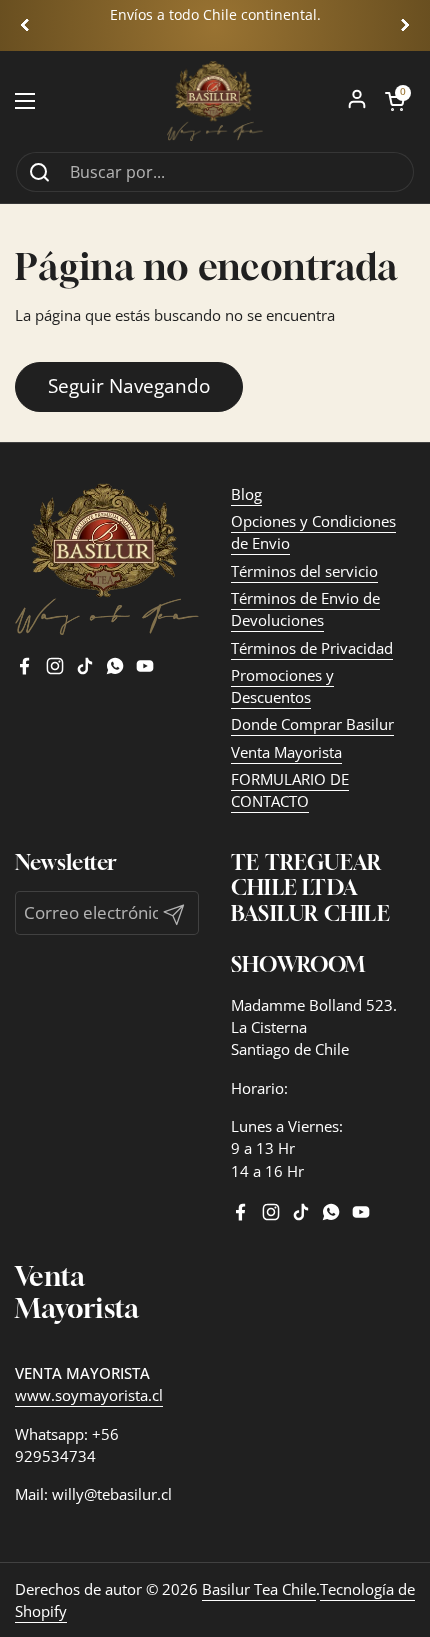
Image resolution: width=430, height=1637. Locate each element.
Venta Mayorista (286, 752)
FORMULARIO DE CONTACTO (290, 790)
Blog (246, 494)
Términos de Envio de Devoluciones (305, 609)
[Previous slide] (25, 25)
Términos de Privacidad (312, 648)
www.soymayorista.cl (89, 1395)
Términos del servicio (304, 571)
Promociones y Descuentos (282, 686)
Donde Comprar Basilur (312, 724)
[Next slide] (405, 25)
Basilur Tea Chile (259, 1589)
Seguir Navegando (129, 386)
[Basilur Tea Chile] (215, 101)
